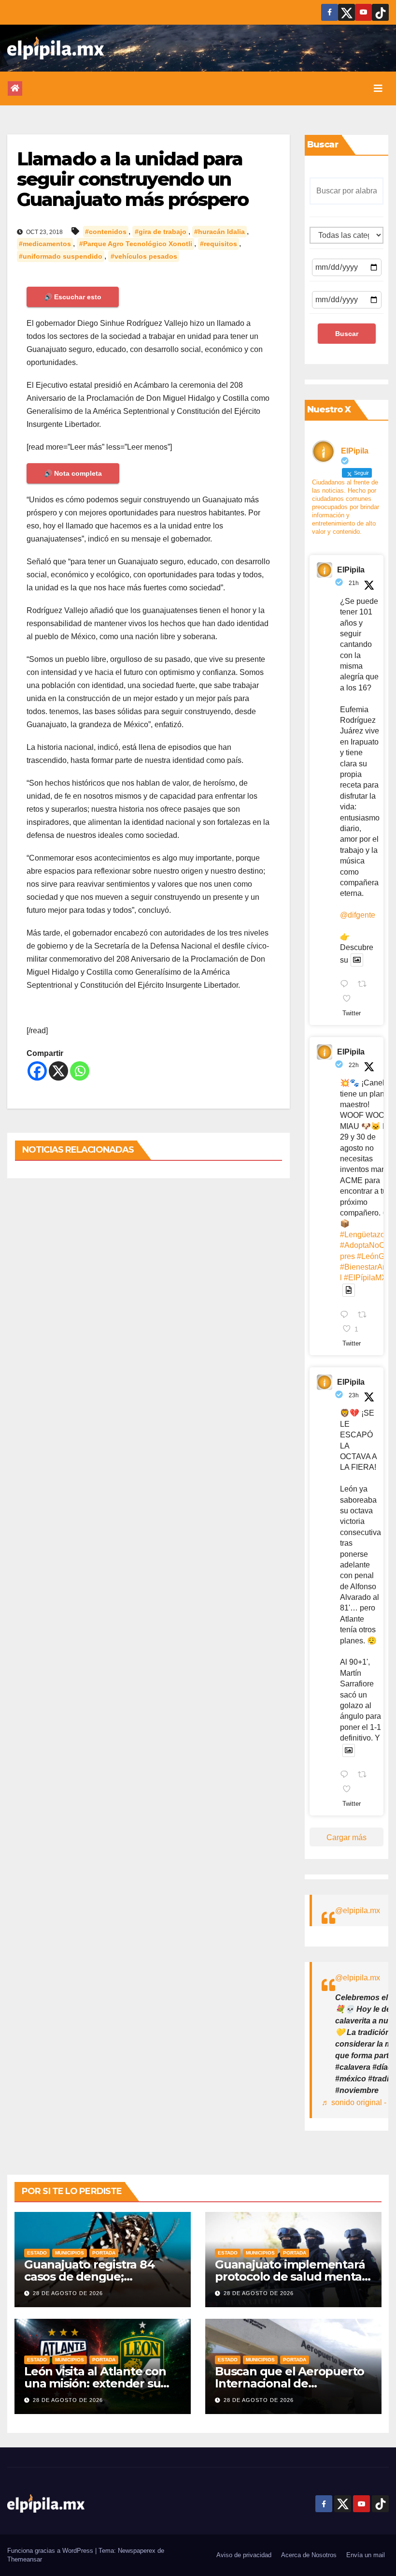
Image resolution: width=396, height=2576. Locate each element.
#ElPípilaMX (365, 1278)
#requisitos (219, 244)
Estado (37, 2253)
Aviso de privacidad (244, 2555)
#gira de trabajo (161, 232)
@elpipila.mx (358, 1910)
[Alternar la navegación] (378, 88)
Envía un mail (366, 2555)
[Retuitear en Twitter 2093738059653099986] (365, 1776)
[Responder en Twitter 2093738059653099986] (346, 1776)
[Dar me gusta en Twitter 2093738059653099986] (350, 1790)
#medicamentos (45, 244)
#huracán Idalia (219, 232)
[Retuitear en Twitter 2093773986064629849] (365, 985)
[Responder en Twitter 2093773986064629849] (346, 985)
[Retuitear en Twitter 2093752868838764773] (365, 1316)
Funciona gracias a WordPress (51, 2551)
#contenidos (106, 232)
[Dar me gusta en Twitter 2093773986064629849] (350, 999)
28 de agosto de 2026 (68, 2293)
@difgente (358, 915)
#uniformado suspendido (61, 256)
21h (354, 583)
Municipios (70, 2253)
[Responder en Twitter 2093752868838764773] (346, 1316)
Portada (104, 2253)
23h (354, 1395)
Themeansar (25, 2559)
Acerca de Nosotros (309, 2555)
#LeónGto (374, 1256)
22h (354, 1065)
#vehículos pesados (144, 256)
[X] (58, 1071)
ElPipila (351, 570)
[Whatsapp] (80, 1071)
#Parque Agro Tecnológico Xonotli (136, 244)
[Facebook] (37, 1071)
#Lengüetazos (364, 1235)
